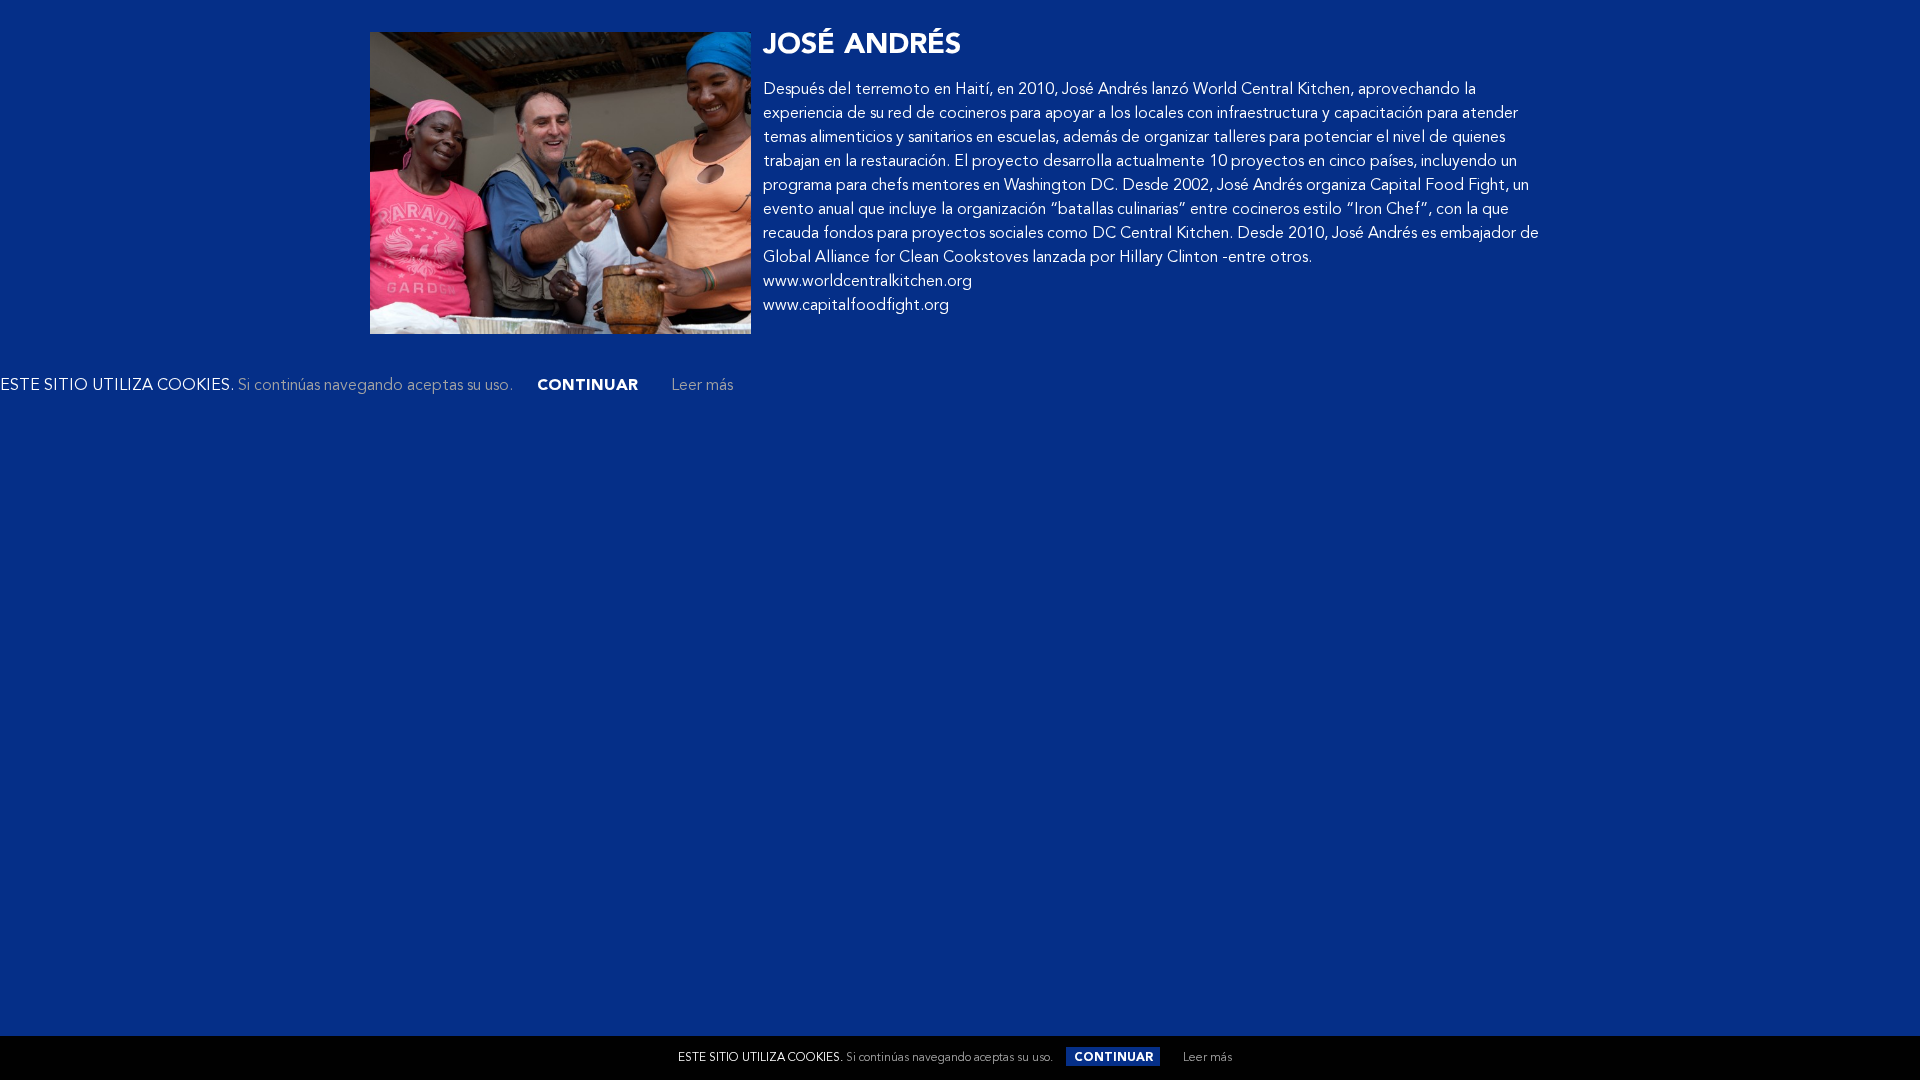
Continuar (1113, 1058)
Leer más (1207, 1058)
